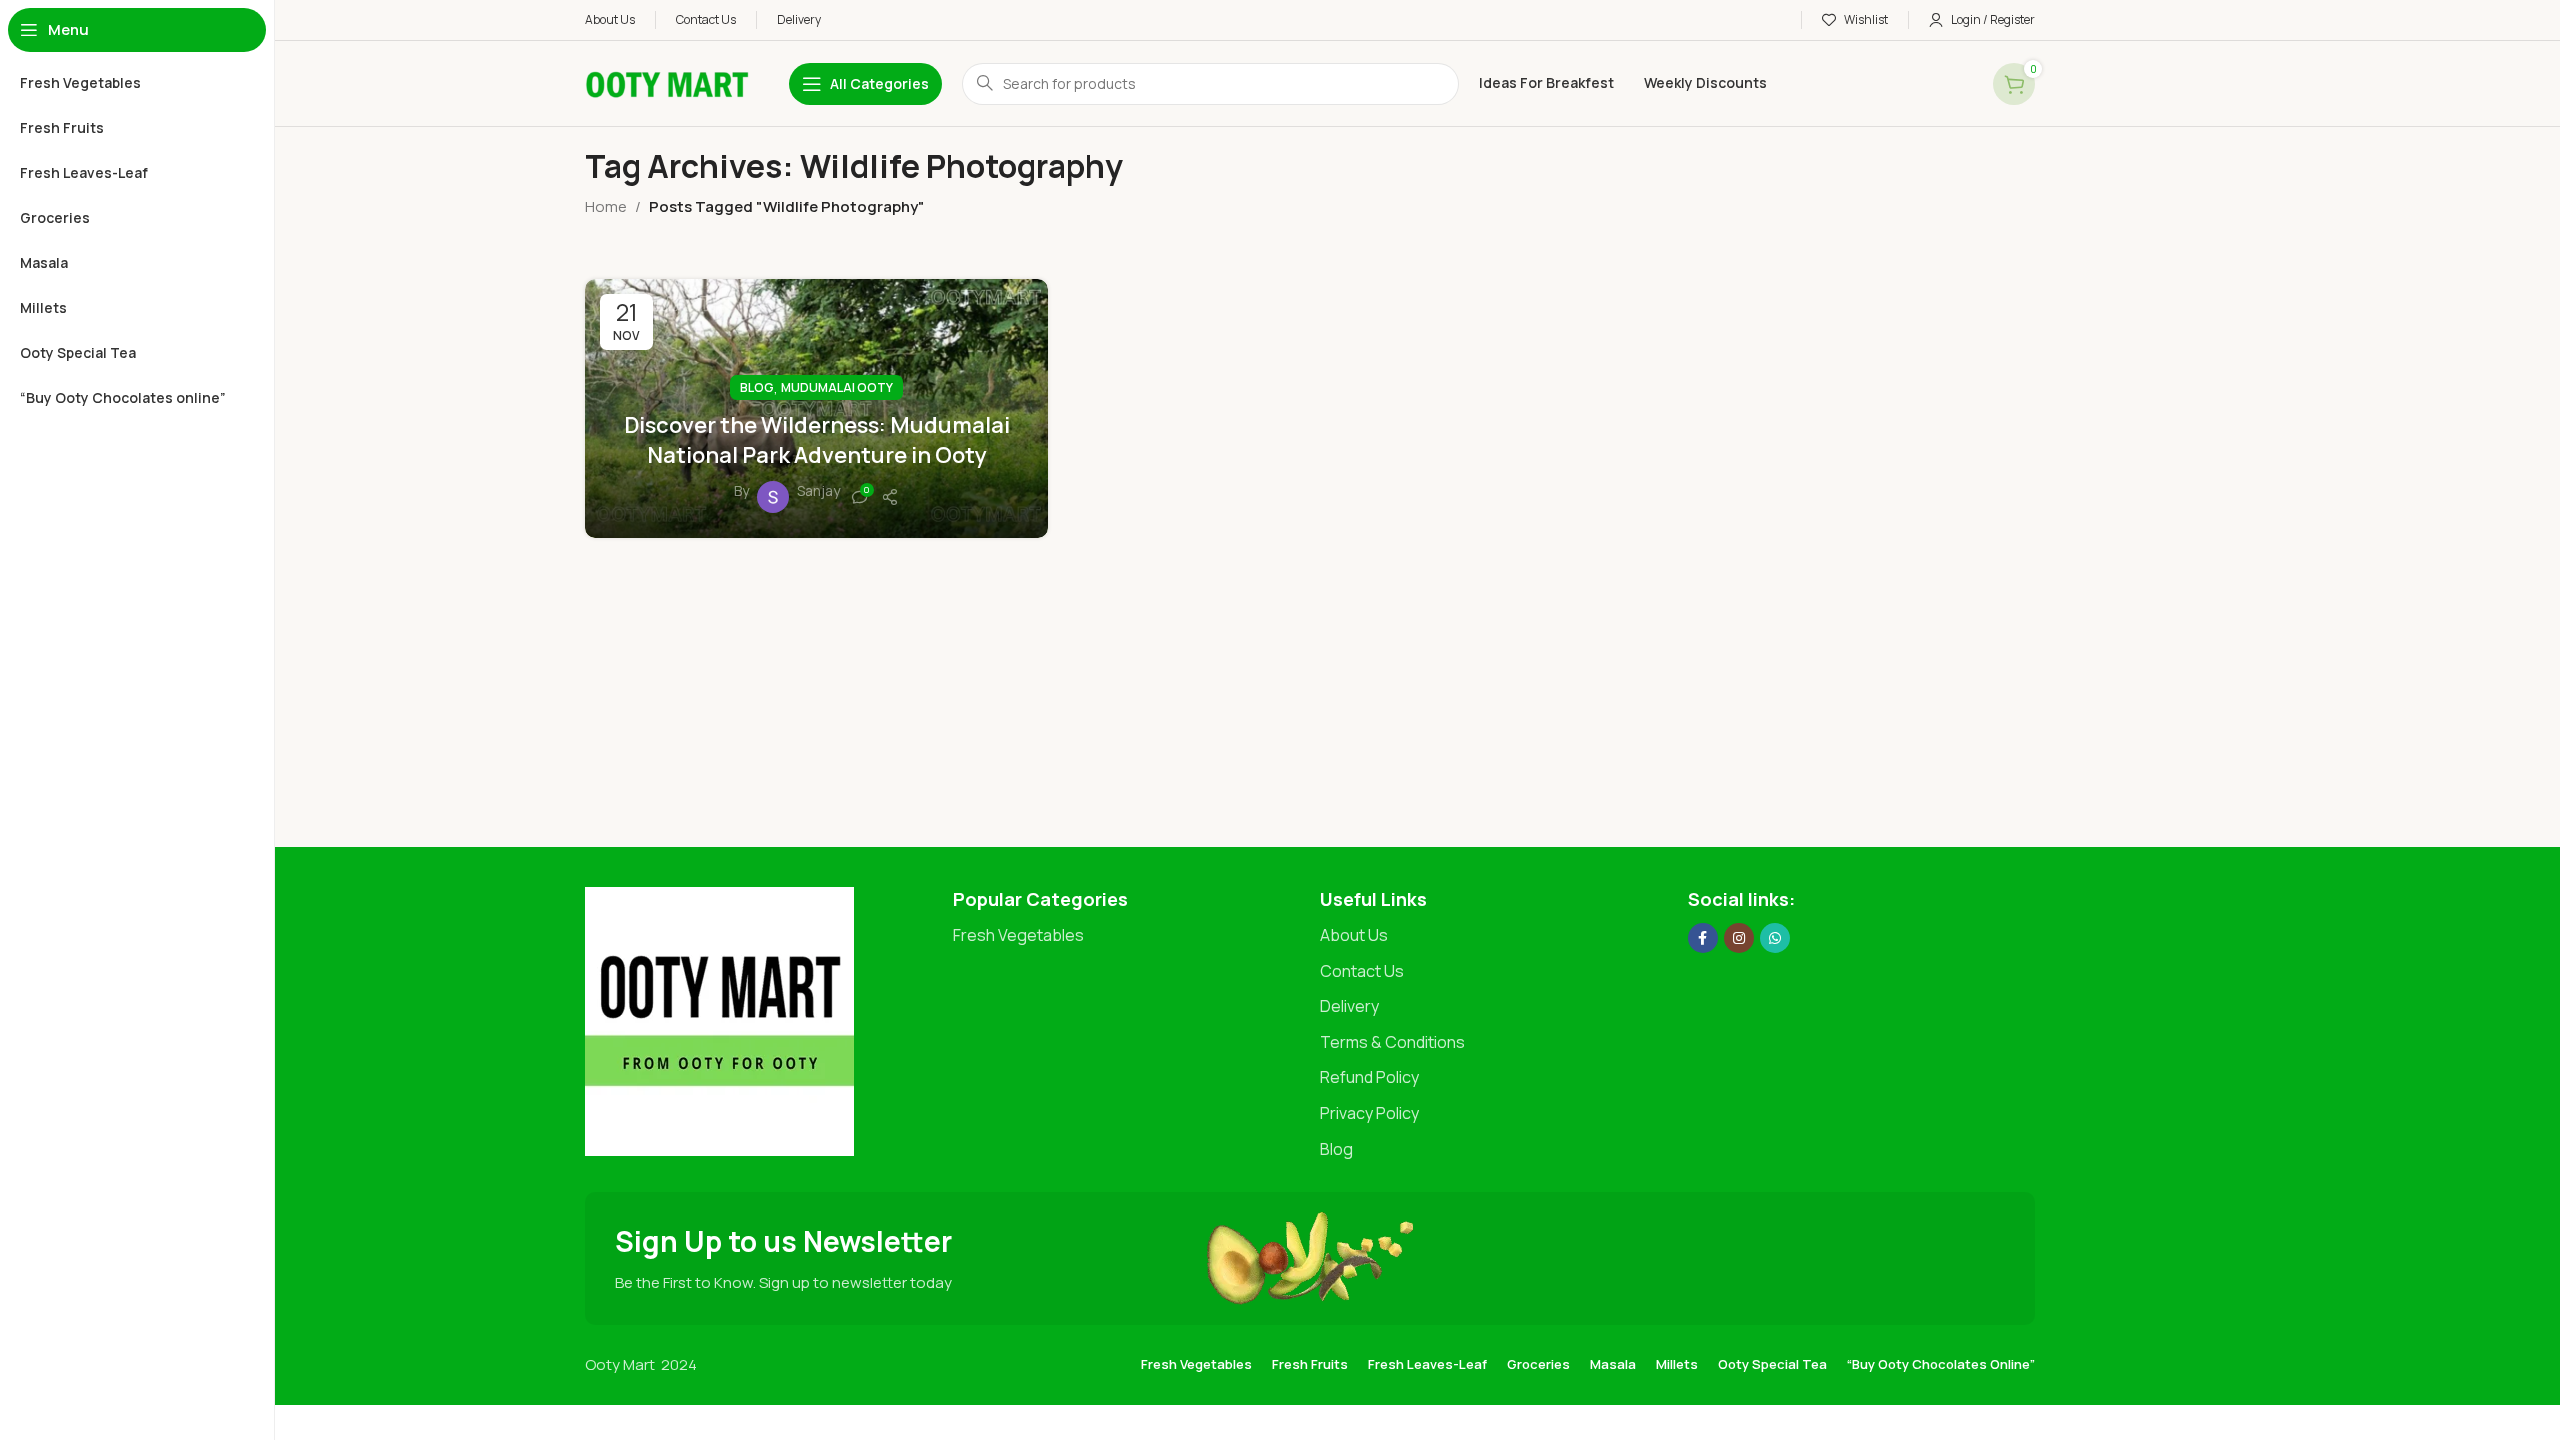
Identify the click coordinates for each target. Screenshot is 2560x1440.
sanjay (818, 490)
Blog (757, 387)
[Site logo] (667, 82)
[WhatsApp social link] (1775, 938)
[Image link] (719, 1020)
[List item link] (1127, 936)
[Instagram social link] (1739, 938)
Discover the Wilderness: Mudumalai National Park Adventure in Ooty (817, 440)
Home (606, 206)
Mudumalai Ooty (837, 387)
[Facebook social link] (1703, 938)
